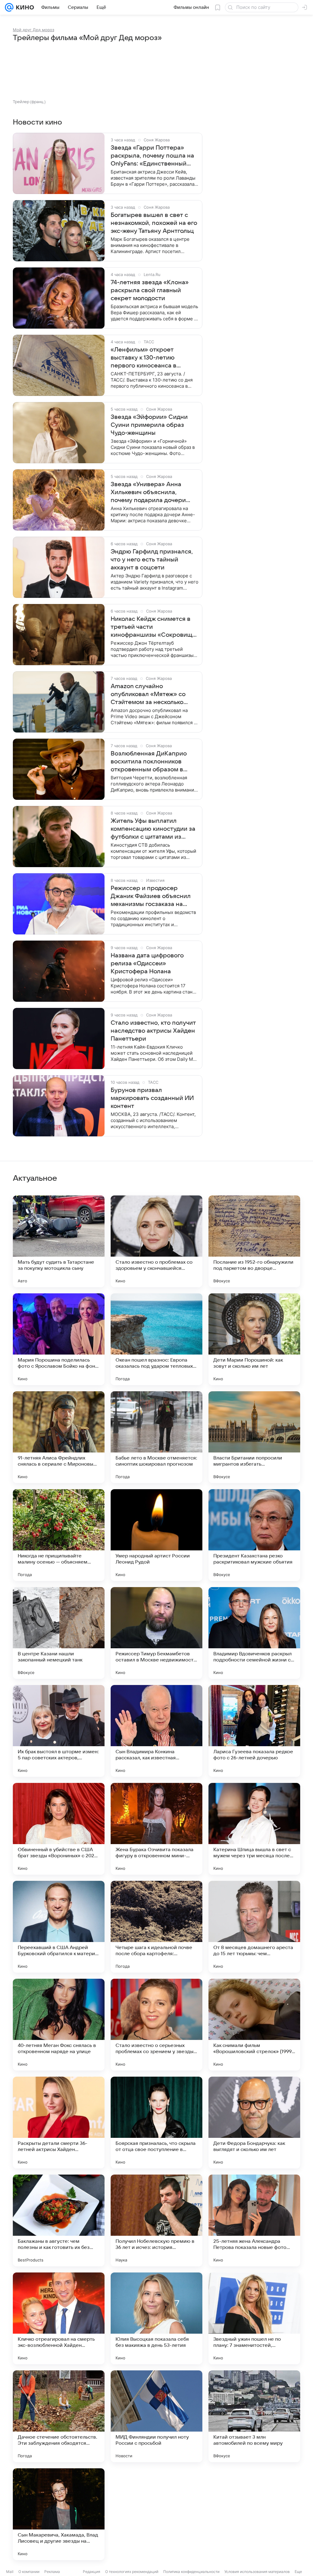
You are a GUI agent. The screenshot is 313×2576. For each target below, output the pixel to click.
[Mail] (9, 7)
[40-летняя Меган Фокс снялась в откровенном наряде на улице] (59, 2025)
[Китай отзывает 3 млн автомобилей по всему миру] (254, 2416)
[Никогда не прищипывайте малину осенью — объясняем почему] (59, 1535)
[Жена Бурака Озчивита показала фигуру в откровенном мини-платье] (156, 1829)
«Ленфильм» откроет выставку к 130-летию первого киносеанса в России (144, 358)
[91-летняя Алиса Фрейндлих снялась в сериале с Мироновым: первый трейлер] (59, 1437)
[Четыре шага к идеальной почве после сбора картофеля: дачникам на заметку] (156, 1927)
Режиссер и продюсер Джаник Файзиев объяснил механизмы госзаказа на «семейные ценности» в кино (154, 897)
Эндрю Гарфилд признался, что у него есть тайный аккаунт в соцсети (152, 560)
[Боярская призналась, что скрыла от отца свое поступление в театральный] (156, 2123)
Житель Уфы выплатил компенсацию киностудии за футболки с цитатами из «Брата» (153, 829)
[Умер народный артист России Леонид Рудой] (156, 1535)
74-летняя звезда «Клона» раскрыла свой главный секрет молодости (150, 290)
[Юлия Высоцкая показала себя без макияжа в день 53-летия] (156, 2318)
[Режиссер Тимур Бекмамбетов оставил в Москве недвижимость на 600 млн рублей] (156, 1633)
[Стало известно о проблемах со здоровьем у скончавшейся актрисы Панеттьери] (156, 1241)
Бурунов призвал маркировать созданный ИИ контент (152, 1098)
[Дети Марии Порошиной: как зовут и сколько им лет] (254, 1339)
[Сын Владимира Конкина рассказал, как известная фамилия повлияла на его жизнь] (156, 1731)
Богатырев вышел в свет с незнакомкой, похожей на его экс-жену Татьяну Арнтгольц (154, 223)
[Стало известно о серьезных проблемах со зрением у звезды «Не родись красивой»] (156, 2025)
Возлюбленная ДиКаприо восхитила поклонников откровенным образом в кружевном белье (149, 762)
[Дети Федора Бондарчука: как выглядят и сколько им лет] (254, 2123)
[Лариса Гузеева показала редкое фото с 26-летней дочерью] (254, 1731)
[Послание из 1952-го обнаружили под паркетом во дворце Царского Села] (254, 1241)
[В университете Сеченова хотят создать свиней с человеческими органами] (156, 2514)
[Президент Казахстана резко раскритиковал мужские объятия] (254, 1535)
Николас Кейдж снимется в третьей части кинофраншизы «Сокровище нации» (153, 627)
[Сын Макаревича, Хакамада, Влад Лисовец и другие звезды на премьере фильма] (59, 2514)
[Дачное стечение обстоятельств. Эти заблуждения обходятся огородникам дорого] (59, 2416)
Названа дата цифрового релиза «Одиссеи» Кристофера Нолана (147, 964)
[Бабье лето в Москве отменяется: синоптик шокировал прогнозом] (156, 1437)
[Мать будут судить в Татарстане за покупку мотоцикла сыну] (59, 1241)
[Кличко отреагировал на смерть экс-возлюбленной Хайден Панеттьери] (59, 2318)
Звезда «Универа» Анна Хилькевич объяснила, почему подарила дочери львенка (148, 493)
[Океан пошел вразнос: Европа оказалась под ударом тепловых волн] (156, 1339)
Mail (10, 2572)
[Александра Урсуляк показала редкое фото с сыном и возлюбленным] (254, 2514)
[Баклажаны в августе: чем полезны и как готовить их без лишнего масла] (59, 2220)
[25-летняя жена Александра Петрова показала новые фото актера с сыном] (254, 2220)
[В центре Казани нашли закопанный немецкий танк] (59, 1633)
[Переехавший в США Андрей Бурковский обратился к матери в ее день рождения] (59, 1927)
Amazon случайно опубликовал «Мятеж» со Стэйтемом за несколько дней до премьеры (148, 695)
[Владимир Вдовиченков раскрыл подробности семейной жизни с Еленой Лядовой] (254, 1633)
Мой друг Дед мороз (33, 30)
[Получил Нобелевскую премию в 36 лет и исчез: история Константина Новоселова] (156, 2220)
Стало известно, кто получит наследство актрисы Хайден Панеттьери (153, 1031)
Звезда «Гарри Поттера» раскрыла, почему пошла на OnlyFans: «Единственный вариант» (152, 156)
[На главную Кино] (24, 7)
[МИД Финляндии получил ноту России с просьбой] (156, 2416)
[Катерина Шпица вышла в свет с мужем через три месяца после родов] (254, 1829)
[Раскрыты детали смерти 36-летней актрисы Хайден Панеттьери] (59, 2123)
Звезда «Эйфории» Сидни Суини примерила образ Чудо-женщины (149, 425)
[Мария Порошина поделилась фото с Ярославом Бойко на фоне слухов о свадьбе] (59, 1339)
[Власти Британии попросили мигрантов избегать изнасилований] (254, 1437)
